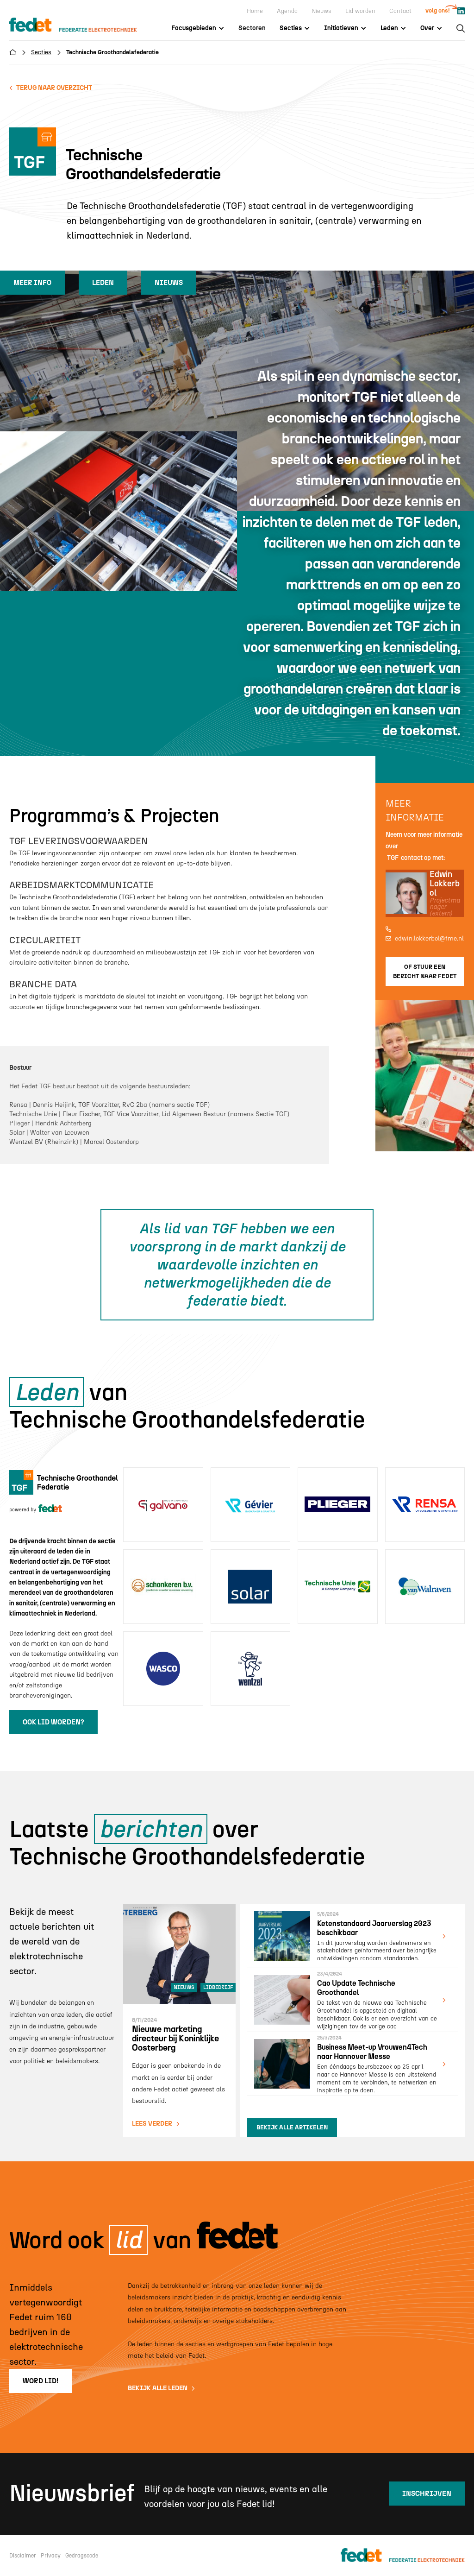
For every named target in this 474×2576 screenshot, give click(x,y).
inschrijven (427, 2494)
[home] (82, 25)
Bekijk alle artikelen (292, 2127)
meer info (32, 283)
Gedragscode (82, 2556)
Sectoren (252, 28)
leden (103, 283)
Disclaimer (23, 2556)
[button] (198, 28)
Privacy (51, 2556)
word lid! (41, 2381)
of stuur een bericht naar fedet (425, 971)
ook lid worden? (53, 1722)
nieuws (169, 283)
